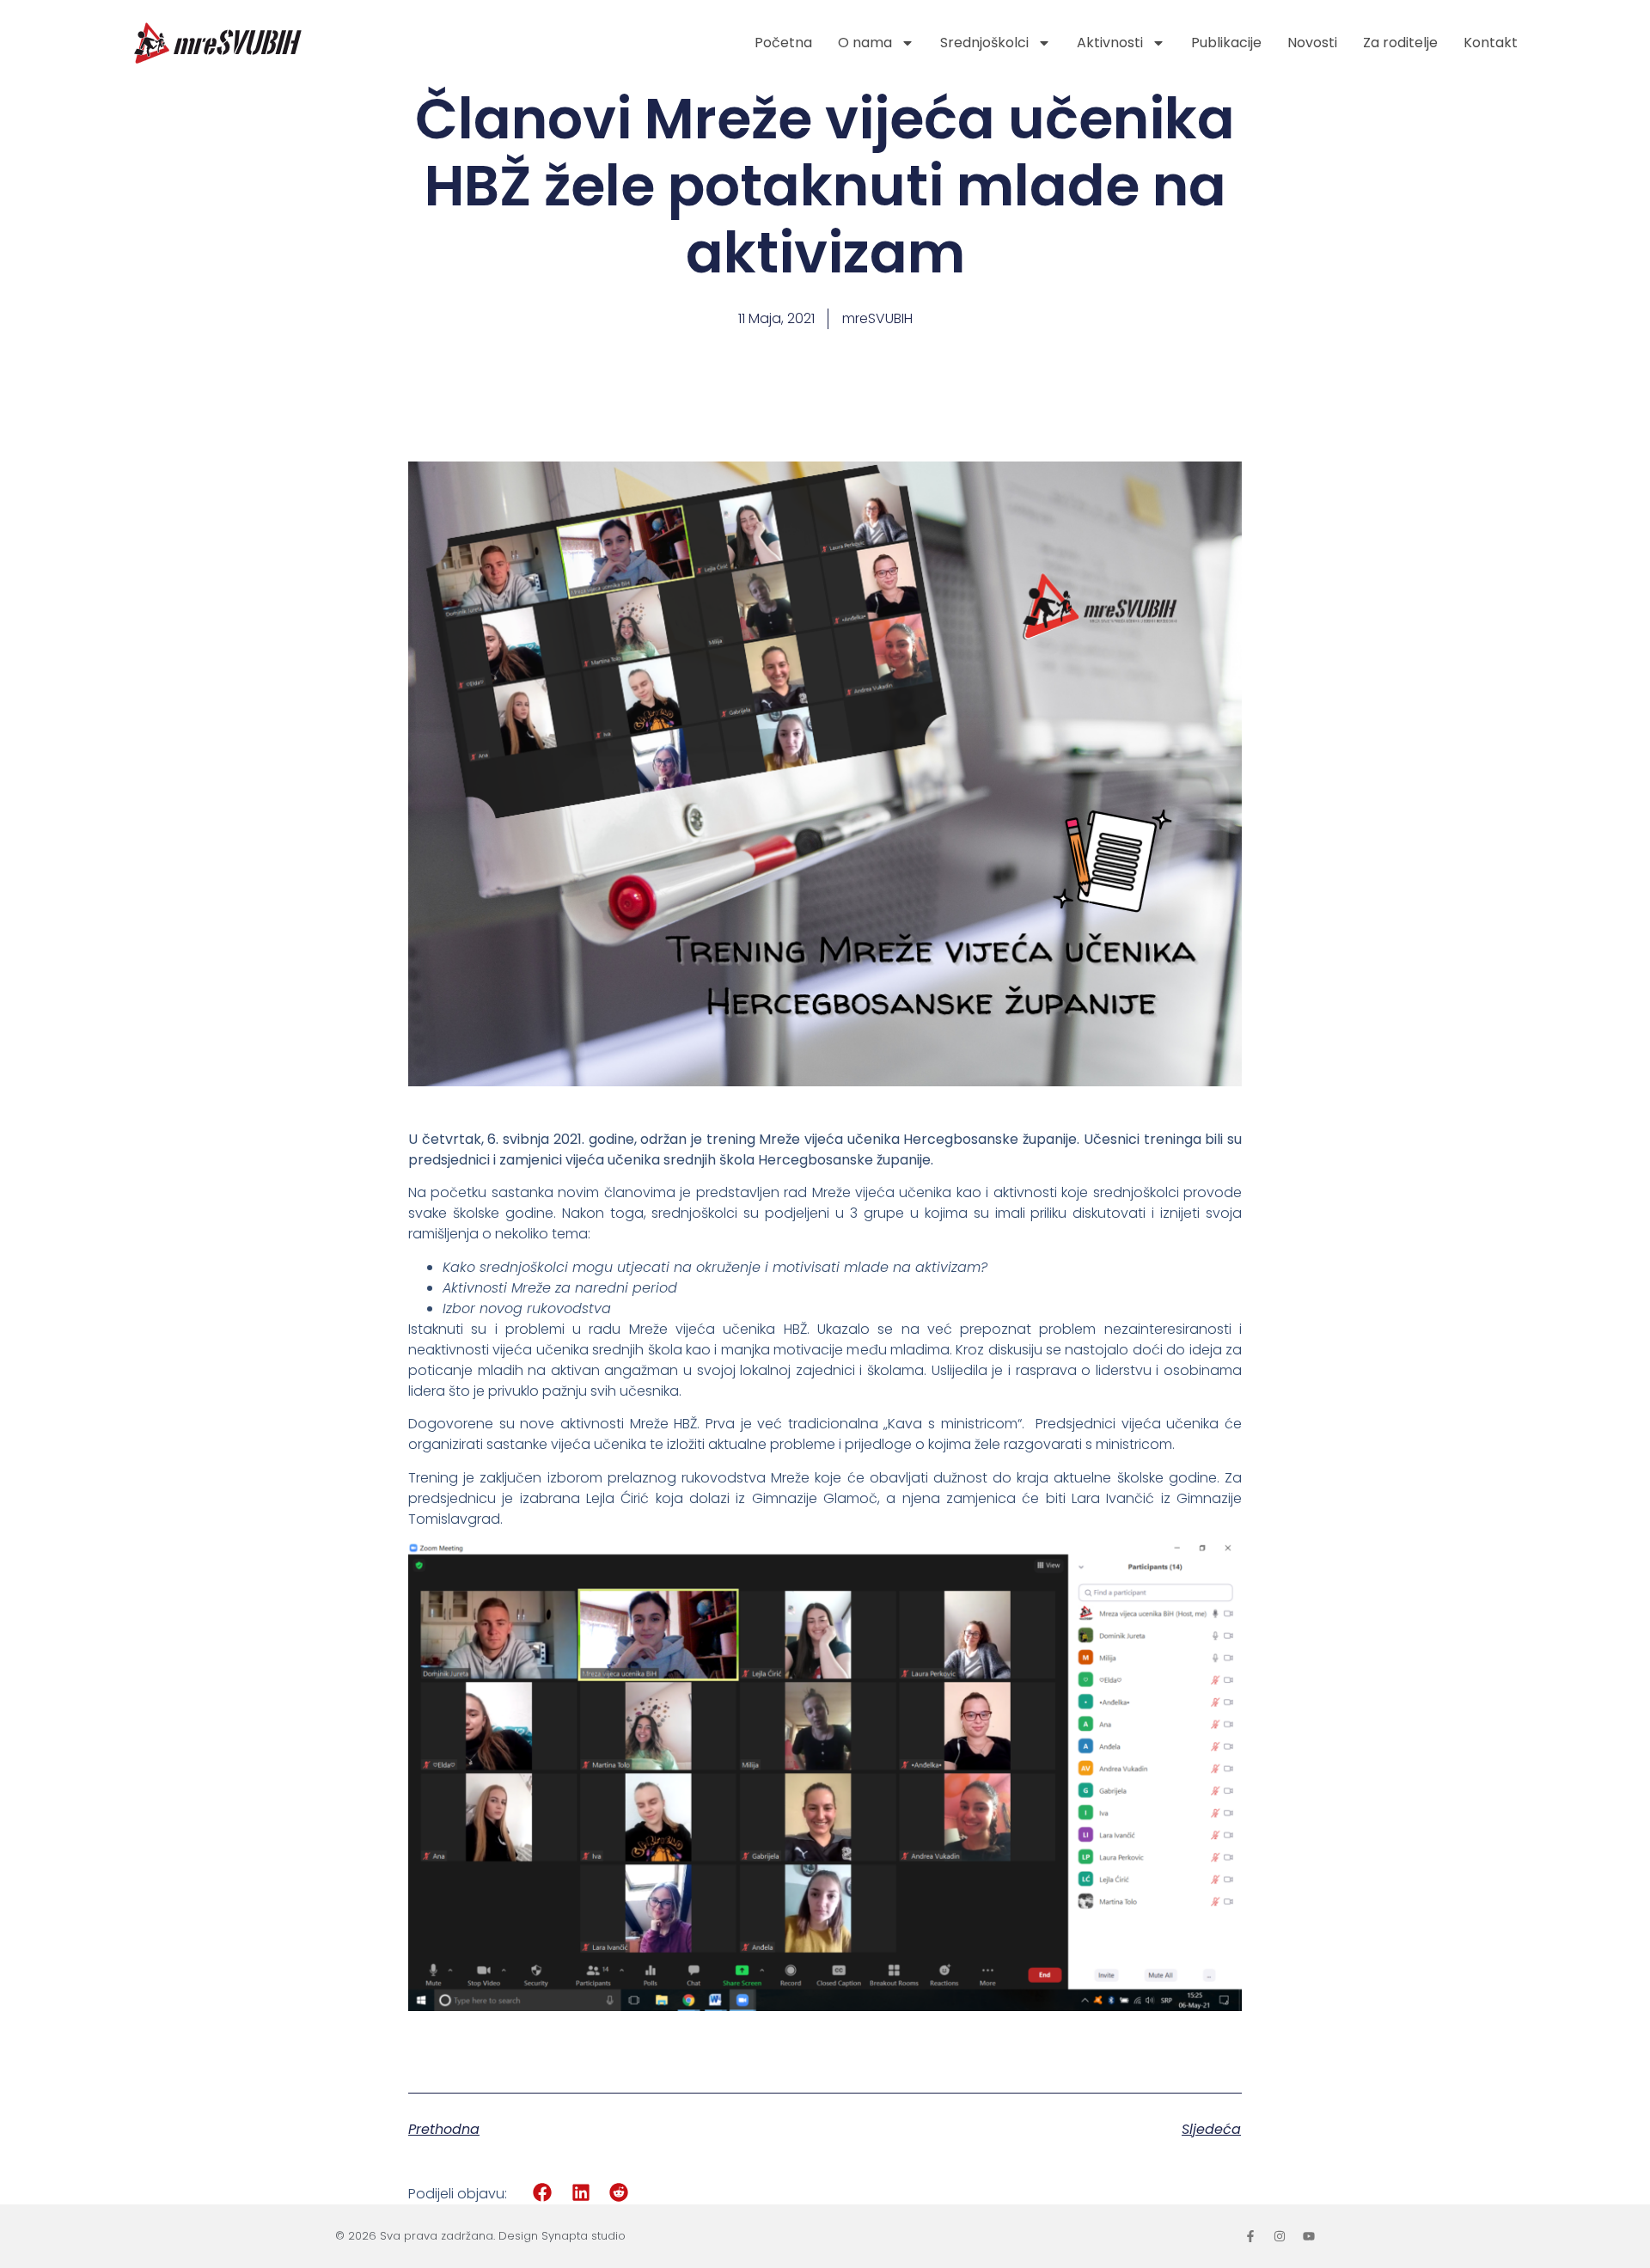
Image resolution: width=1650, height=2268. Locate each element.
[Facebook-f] (1250, 2236)
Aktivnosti (1110, 43)
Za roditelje (1400, 43)
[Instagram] (1280, 2236)
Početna (783, 43)
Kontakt (1491, 43)
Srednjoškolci (984, 43)
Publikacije (1226, 43)
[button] (543, 2193)
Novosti (1312, 43)
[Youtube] (1309, 2236)
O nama (865, 43)
